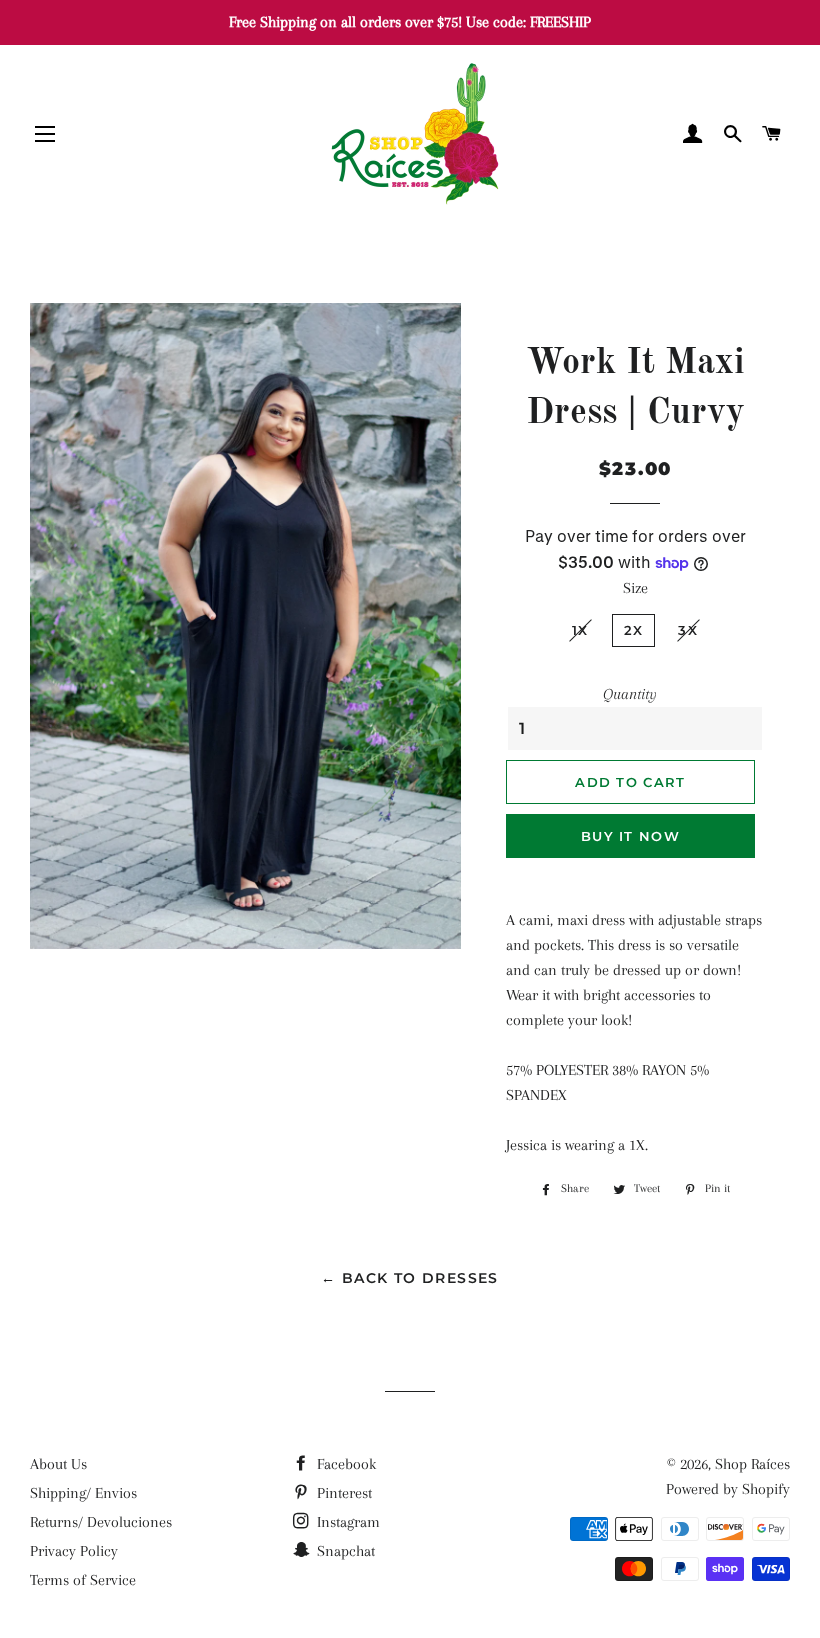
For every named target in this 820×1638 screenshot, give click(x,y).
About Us (58, 1464)
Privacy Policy (74, 1551)
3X (688, 630)
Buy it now (630, 836)
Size (635, 588)
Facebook (344, 1464)
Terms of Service (83, 1580)
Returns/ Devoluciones (101, 1522)
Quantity (630, 694)
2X (634, 630)
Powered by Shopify (728, 1489)
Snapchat (344, 1551)
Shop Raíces (752, 1464)
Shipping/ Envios (83, 1493)
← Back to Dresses (410, 1278)
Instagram (346, 1522)
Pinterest (342, 1493)
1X (580, 630)
